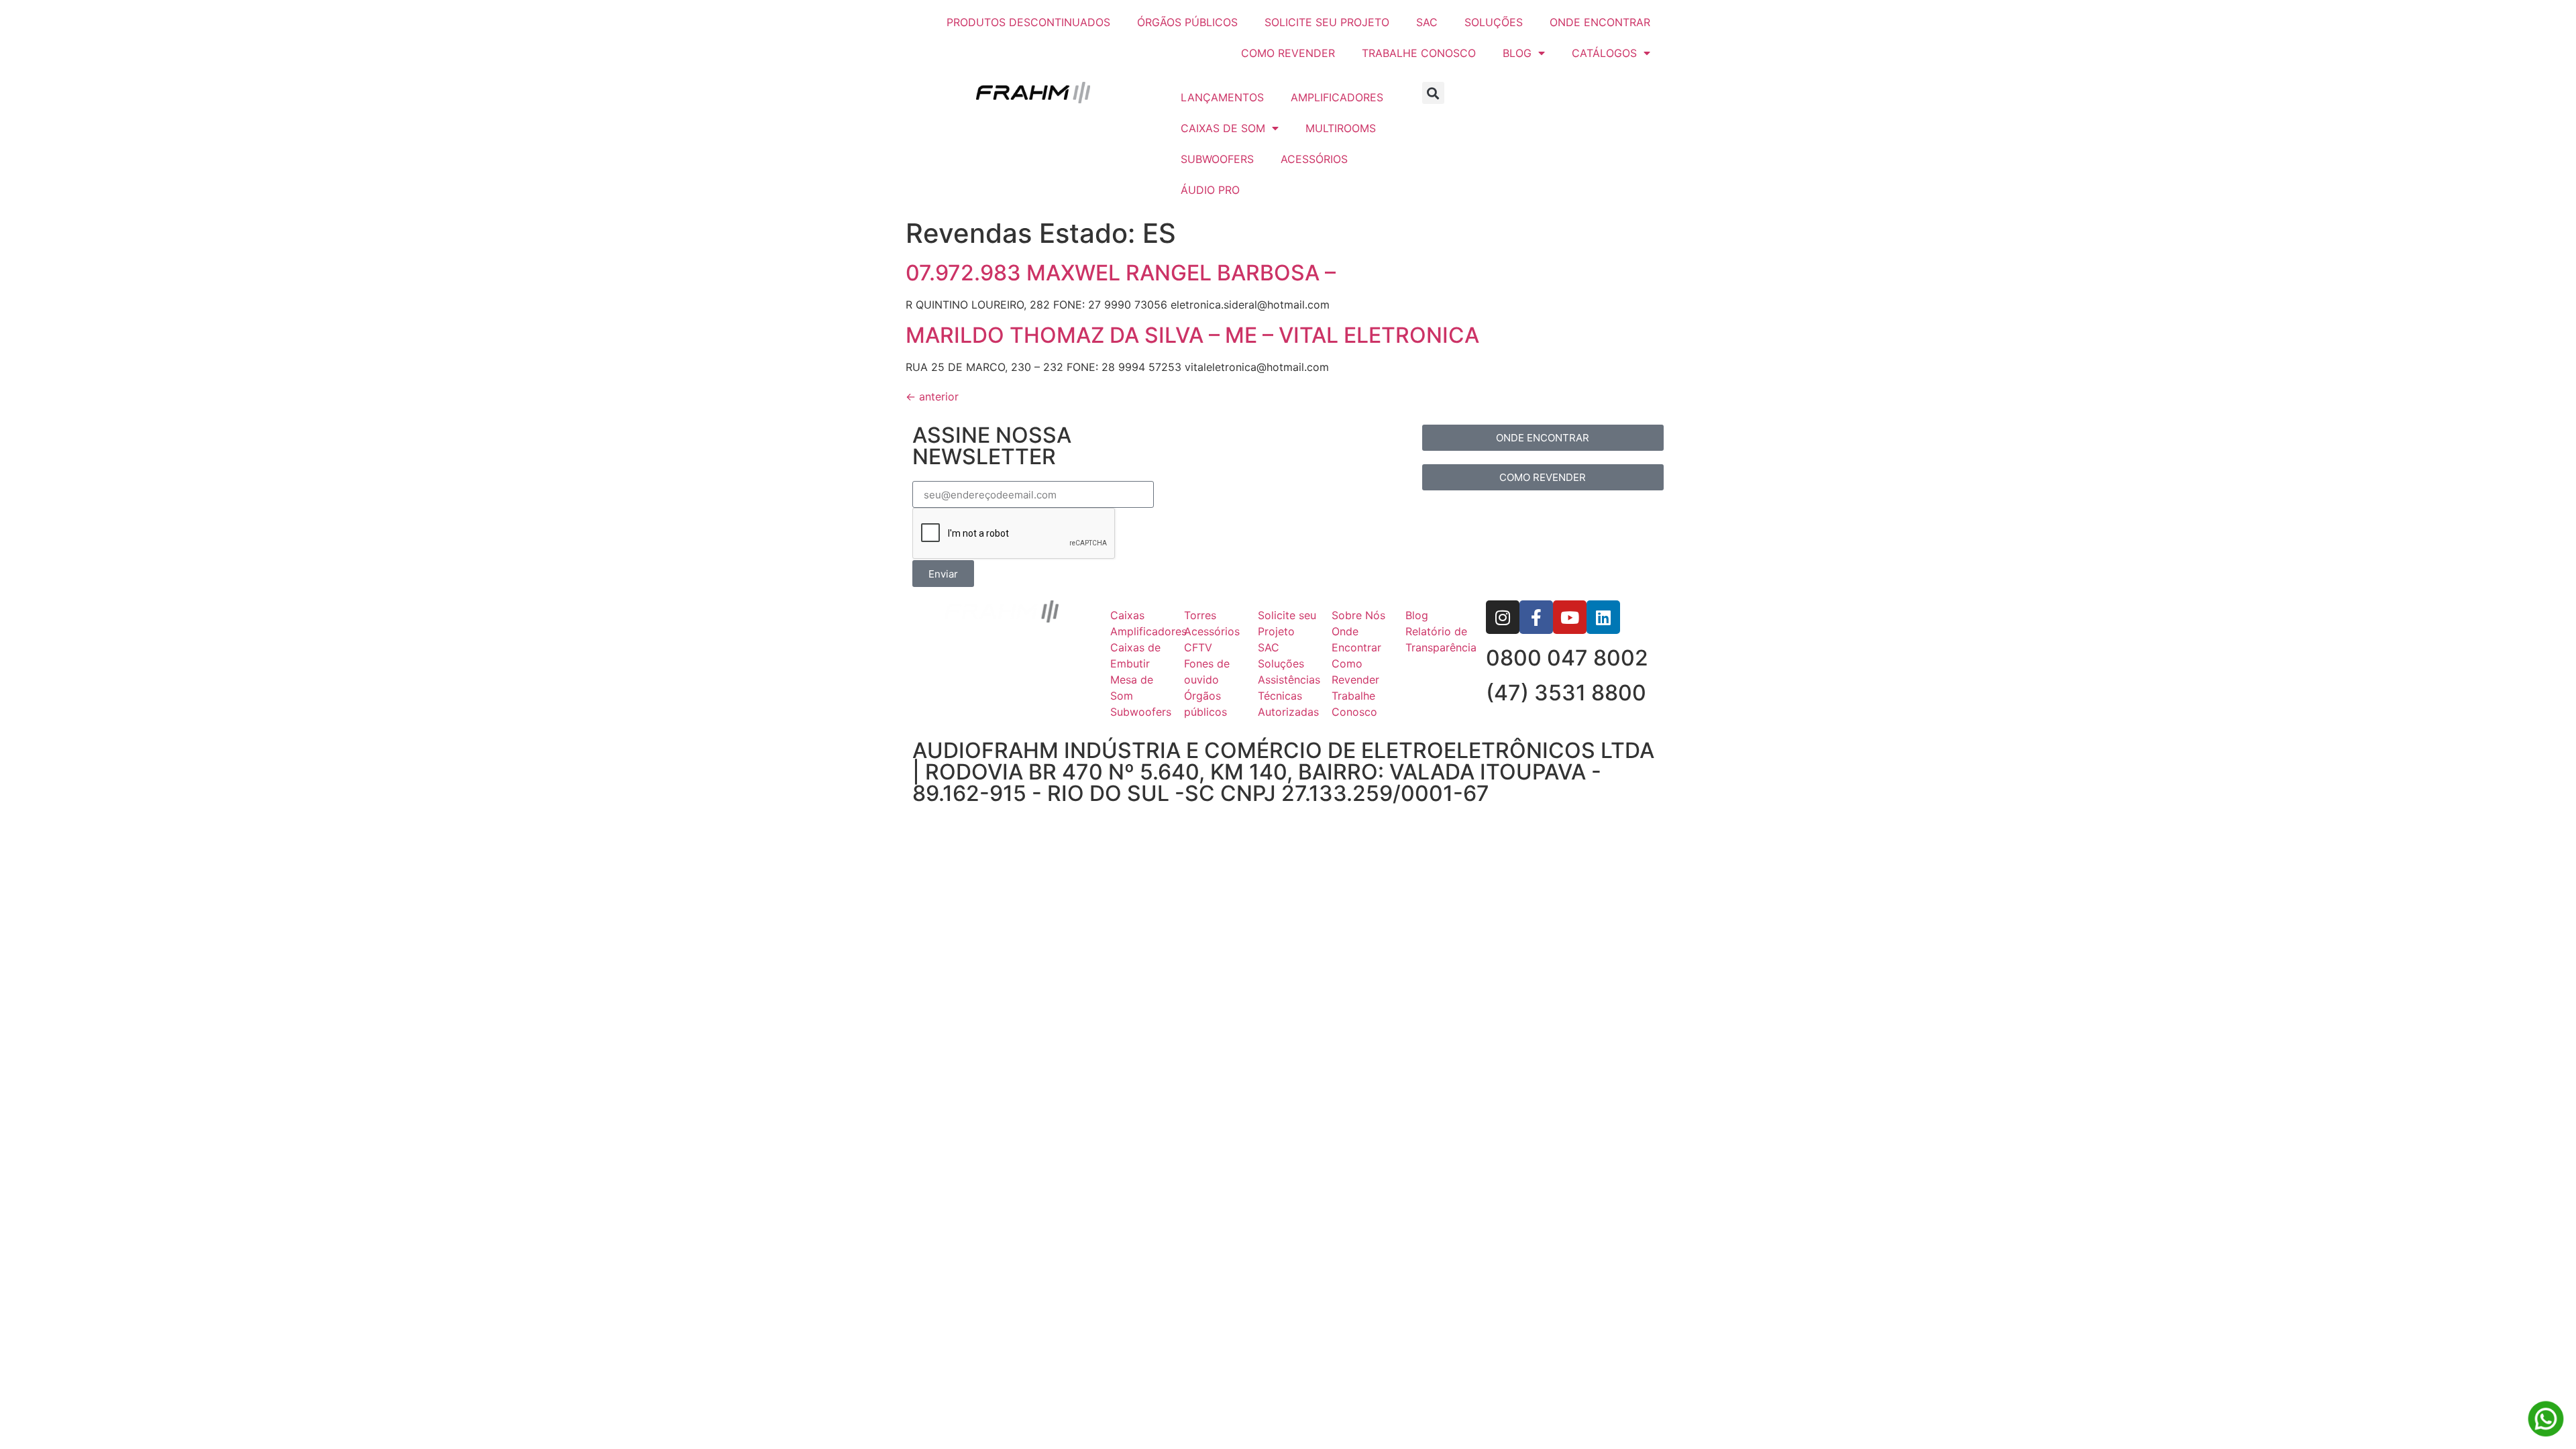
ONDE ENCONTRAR (1600, 22)
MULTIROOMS (1341, 128)
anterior (932, 396)
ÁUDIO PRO (1210, 190)
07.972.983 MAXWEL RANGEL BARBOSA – (1121, 273)
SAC (1427, 22)
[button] (1433, 93)
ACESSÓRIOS (1314, 159)
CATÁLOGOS (1604, 53)
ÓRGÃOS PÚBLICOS (1187, 22)
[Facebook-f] (1536, 617)
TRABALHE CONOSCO (1419, 53)
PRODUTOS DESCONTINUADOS (1028, 22)
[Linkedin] (1603, 617)
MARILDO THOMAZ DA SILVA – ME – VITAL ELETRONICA (1192, 335)
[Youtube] (1570, 617)
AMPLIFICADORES (1337, 97)
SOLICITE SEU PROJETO (1327, 22)
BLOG (1517, 53)
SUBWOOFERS (1217, 159)
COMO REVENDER (1288, 53)
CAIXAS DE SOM (1223, 128)
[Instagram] (1503, 617)
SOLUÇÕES (1494, 22)
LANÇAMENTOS (1222, 97)
